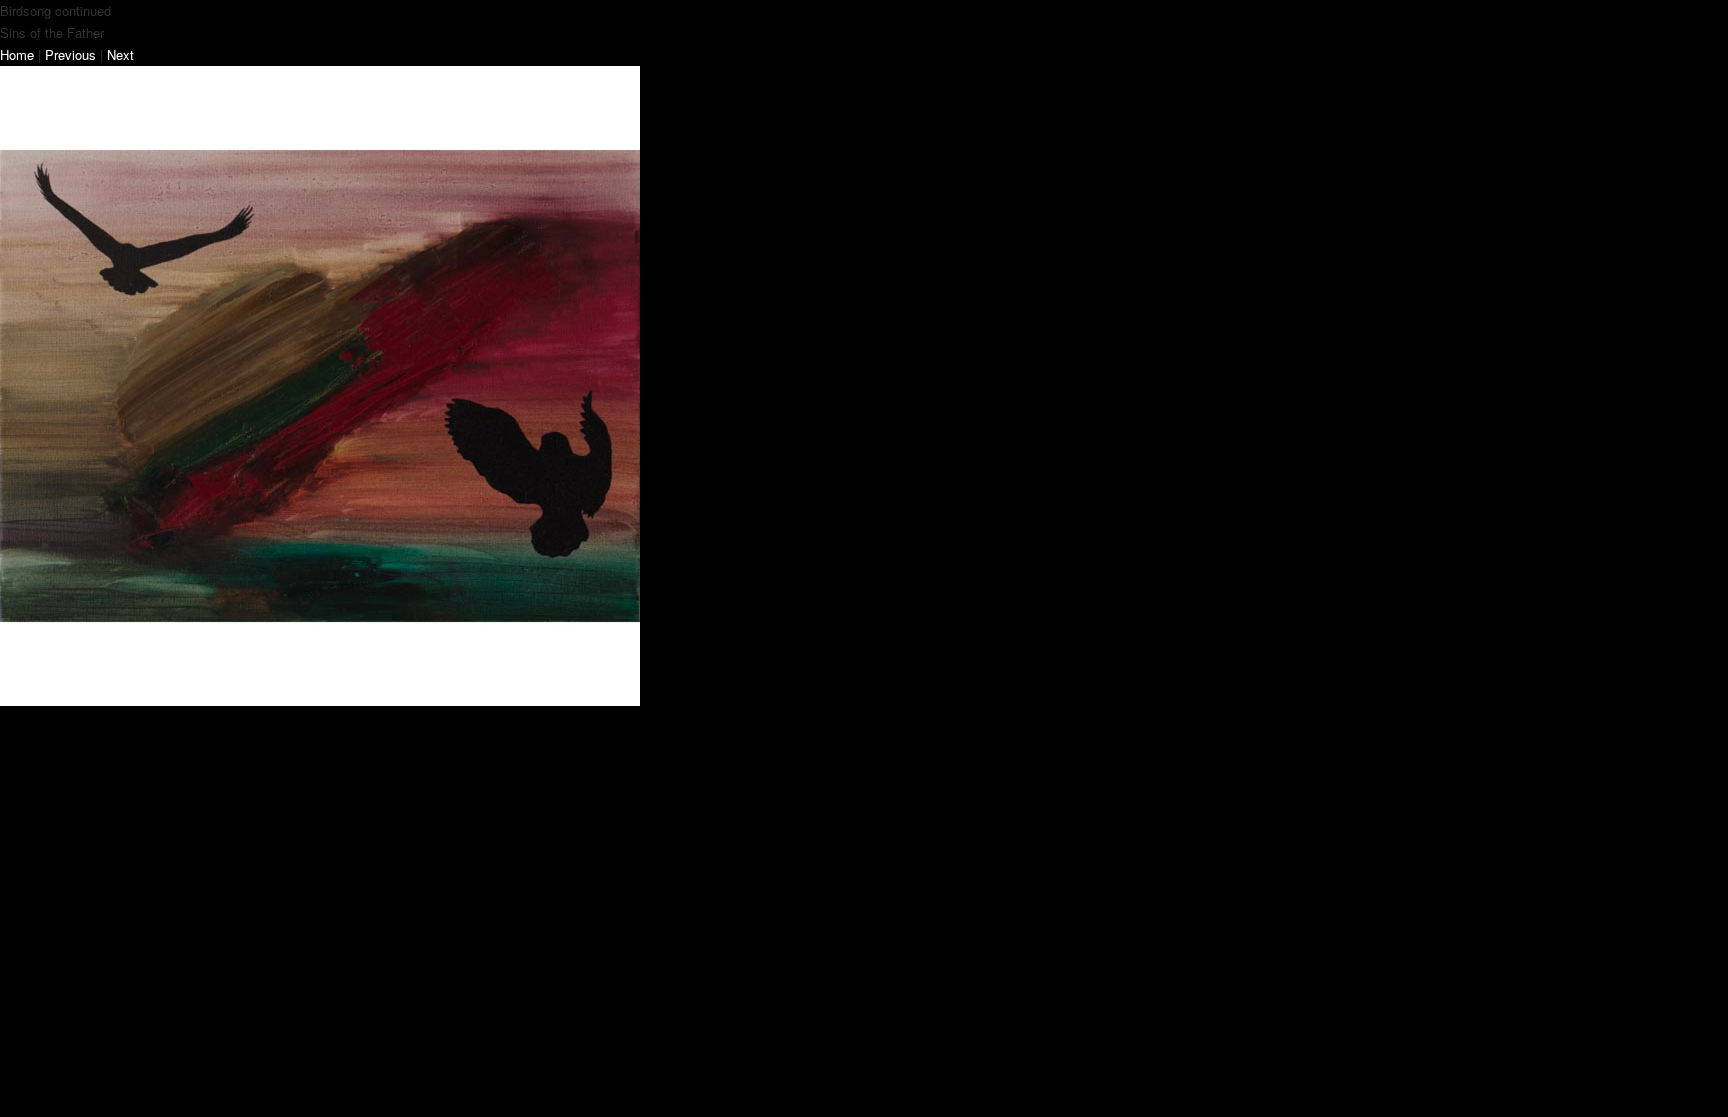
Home (17, 54)
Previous (70, 54)
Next (120, 54)
